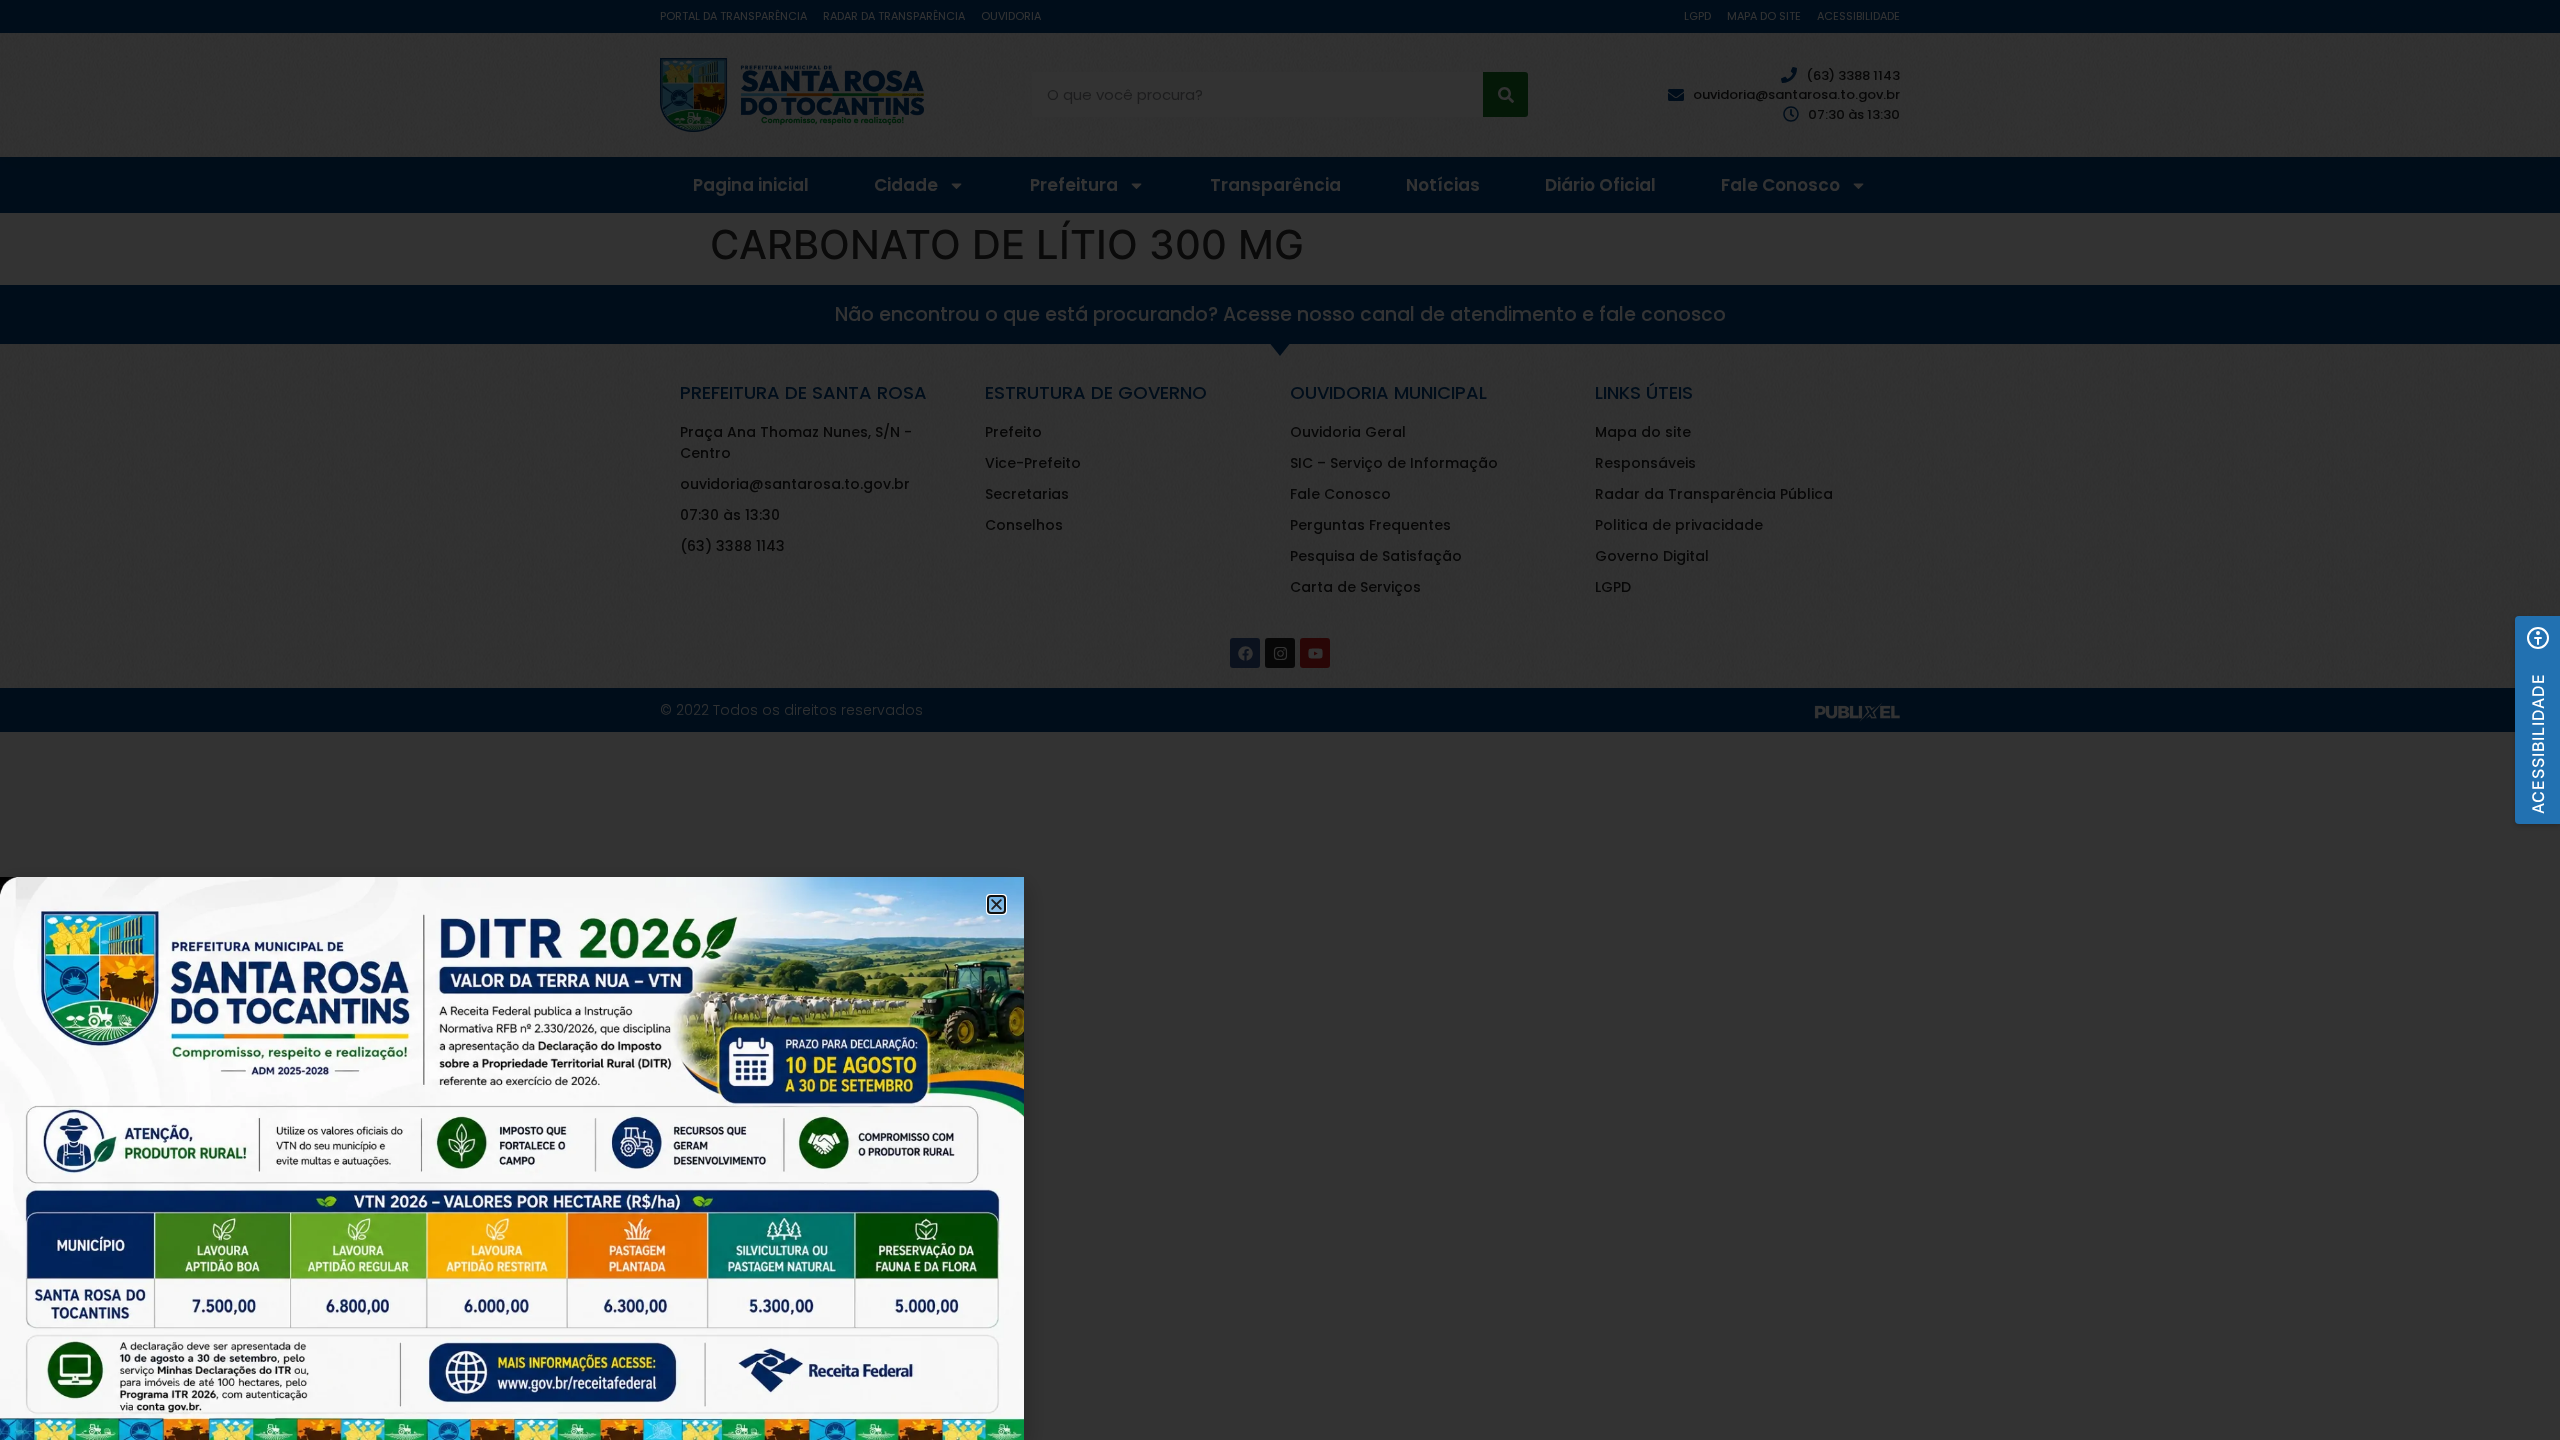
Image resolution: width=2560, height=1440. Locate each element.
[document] (1280, 720)
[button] (2537, 720)
